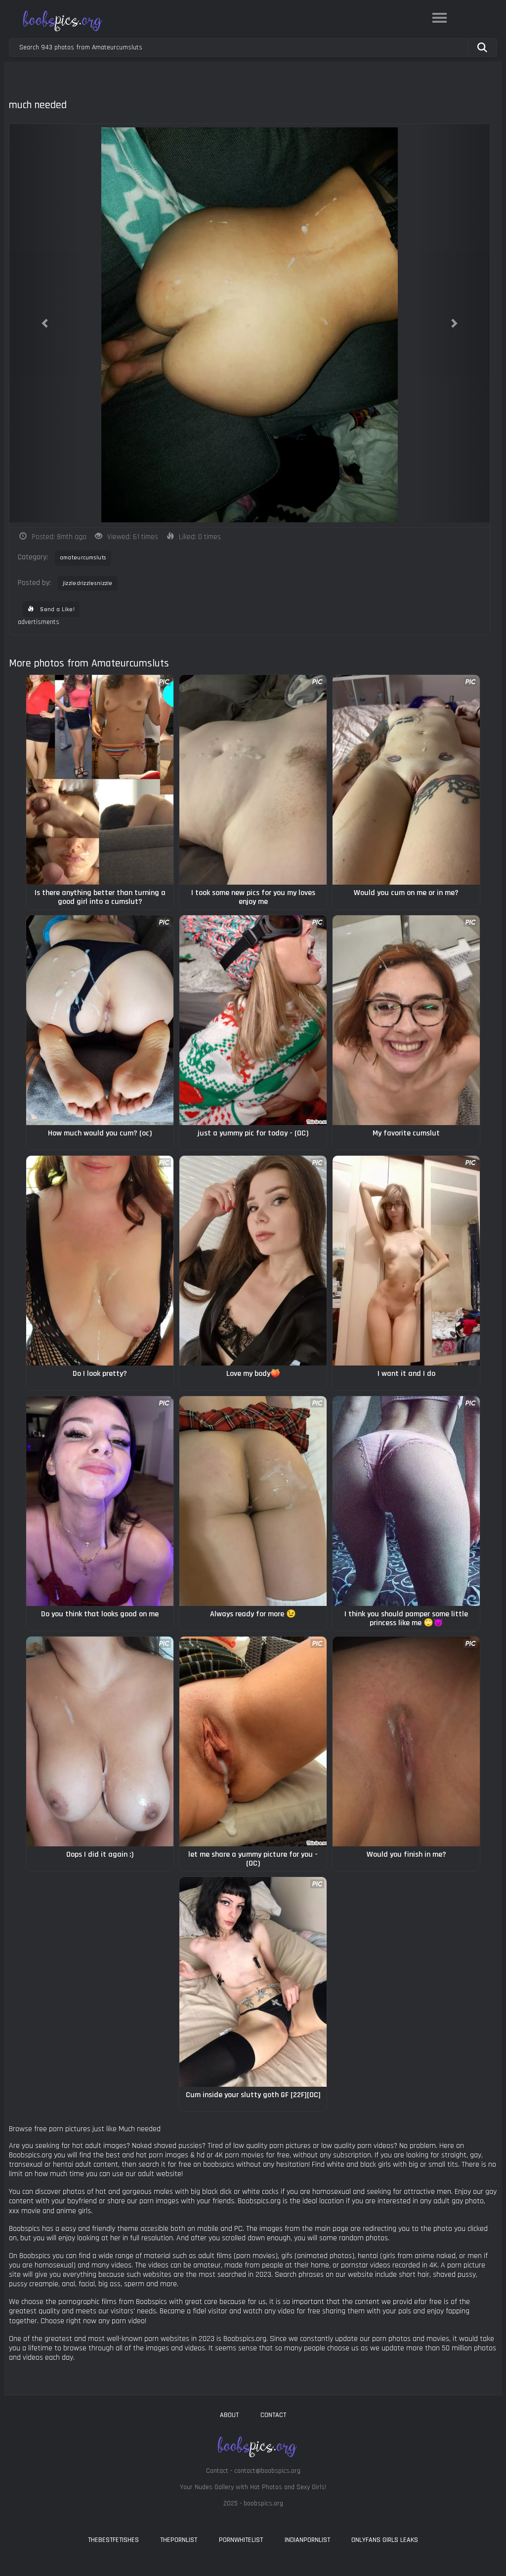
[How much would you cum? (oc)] (100, 1020)
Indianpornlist (307, 2540)
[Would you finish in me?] (406, 1741)
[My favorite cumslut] (406, 1020)
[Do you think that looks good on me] (100, 1501)
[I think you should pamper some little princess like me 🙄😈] (406, 1501)
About (229, 2415)
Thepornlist (179, 2540)
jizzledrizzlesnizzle (88, 583)
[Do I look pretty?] (100, 1261)
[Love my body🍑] (253, 1261)
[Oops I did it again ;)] (100, 1741)
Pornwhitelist (241, 2540)
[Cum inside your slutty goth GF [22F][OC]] (253, 1982)
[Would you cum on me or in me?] (406, 780)
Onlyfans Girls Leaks (385, 2540)
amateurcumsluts (83, 558)
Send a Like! (57, 609)
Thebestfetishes (113, 2540)
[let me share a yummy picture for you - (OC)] (253, 1741)
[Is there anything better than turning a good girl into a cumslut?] (100, 780)
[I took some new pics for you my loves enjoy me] (253, 780)
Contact (273, 2415)
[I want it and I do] (406, 1261)
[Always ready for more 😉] (253, 1501)
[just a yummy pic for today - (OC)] (253, 1020)
